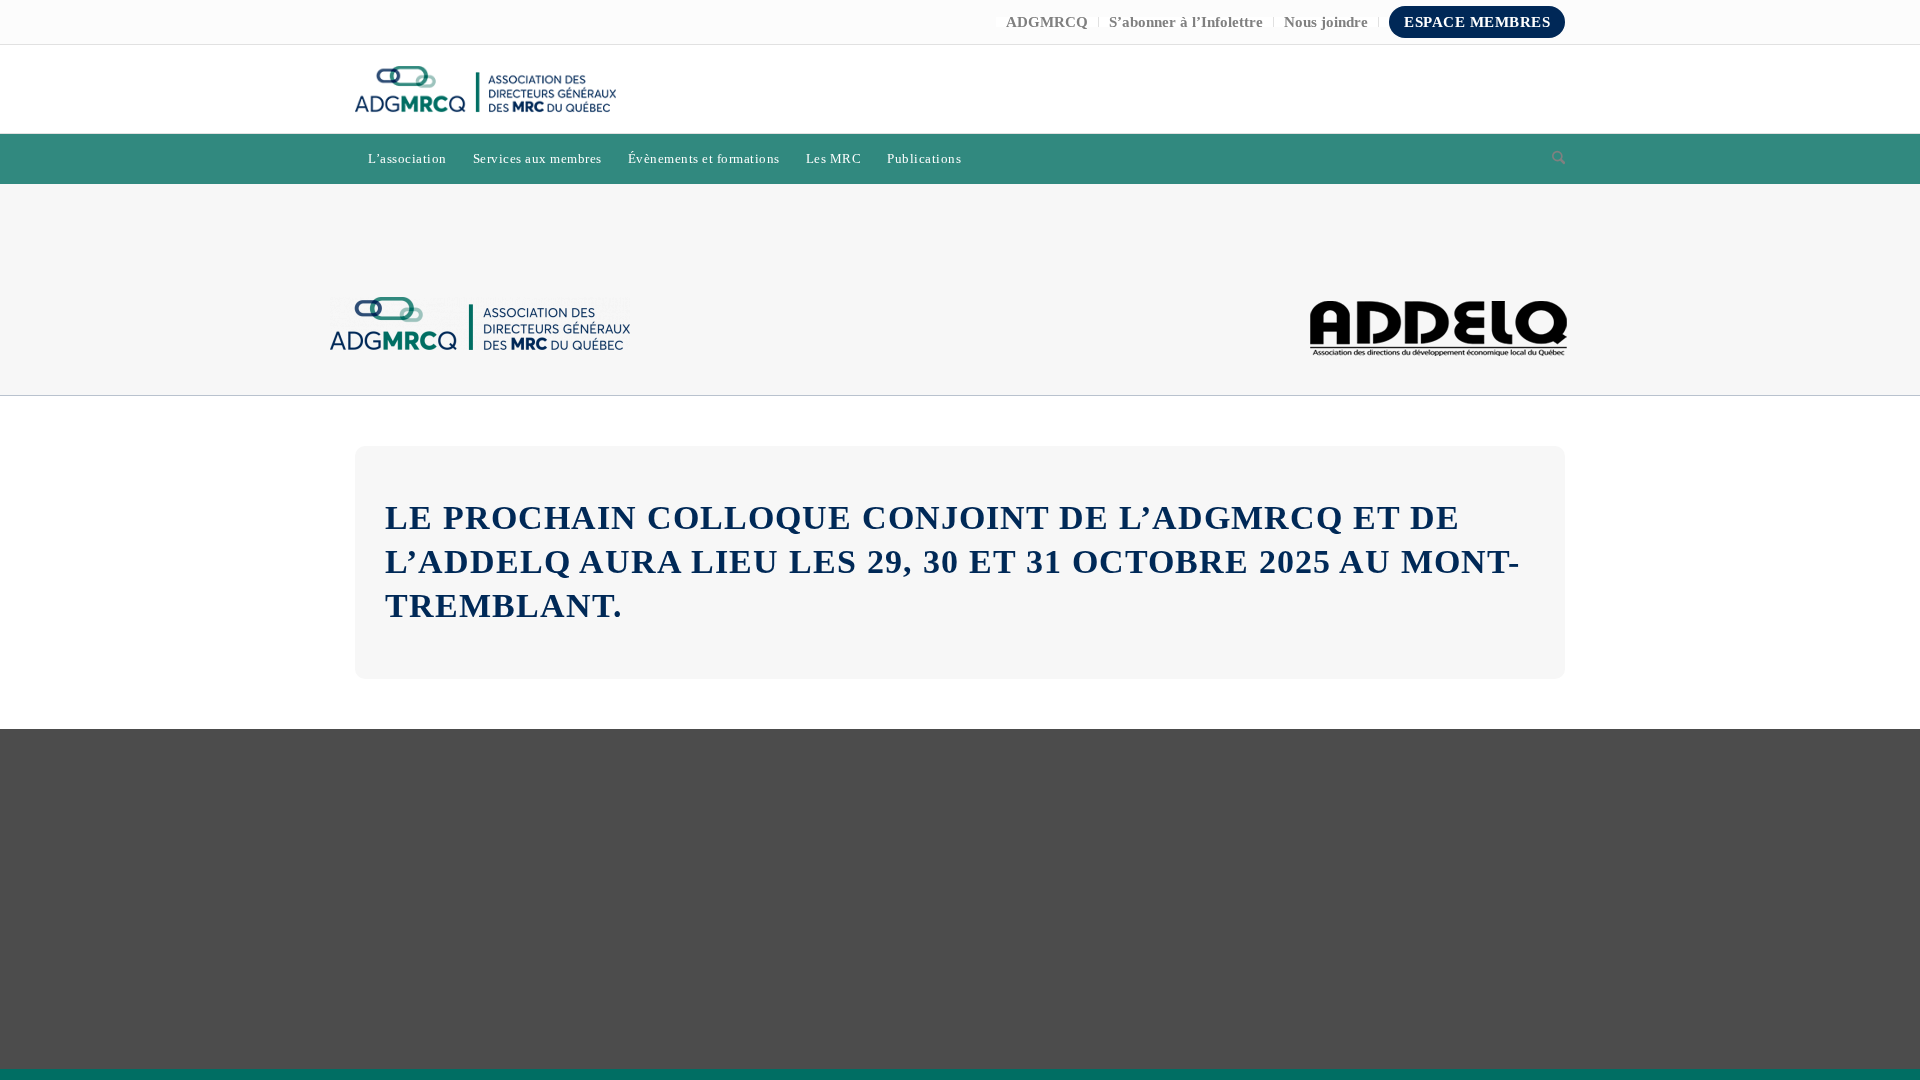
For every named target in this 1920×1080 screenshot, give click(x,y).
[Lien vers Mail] (1550, 89)
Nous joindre (1326, 22)
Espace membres (1477, 22)
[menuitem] (1047, 22)
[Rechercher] (1552, 159)
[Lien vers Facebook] (1490, 89)
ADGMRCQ (1047, 22)
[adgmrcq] (485, 89)
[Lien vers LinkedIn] (1520, 89)
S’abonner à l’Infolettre (1186, 22)
